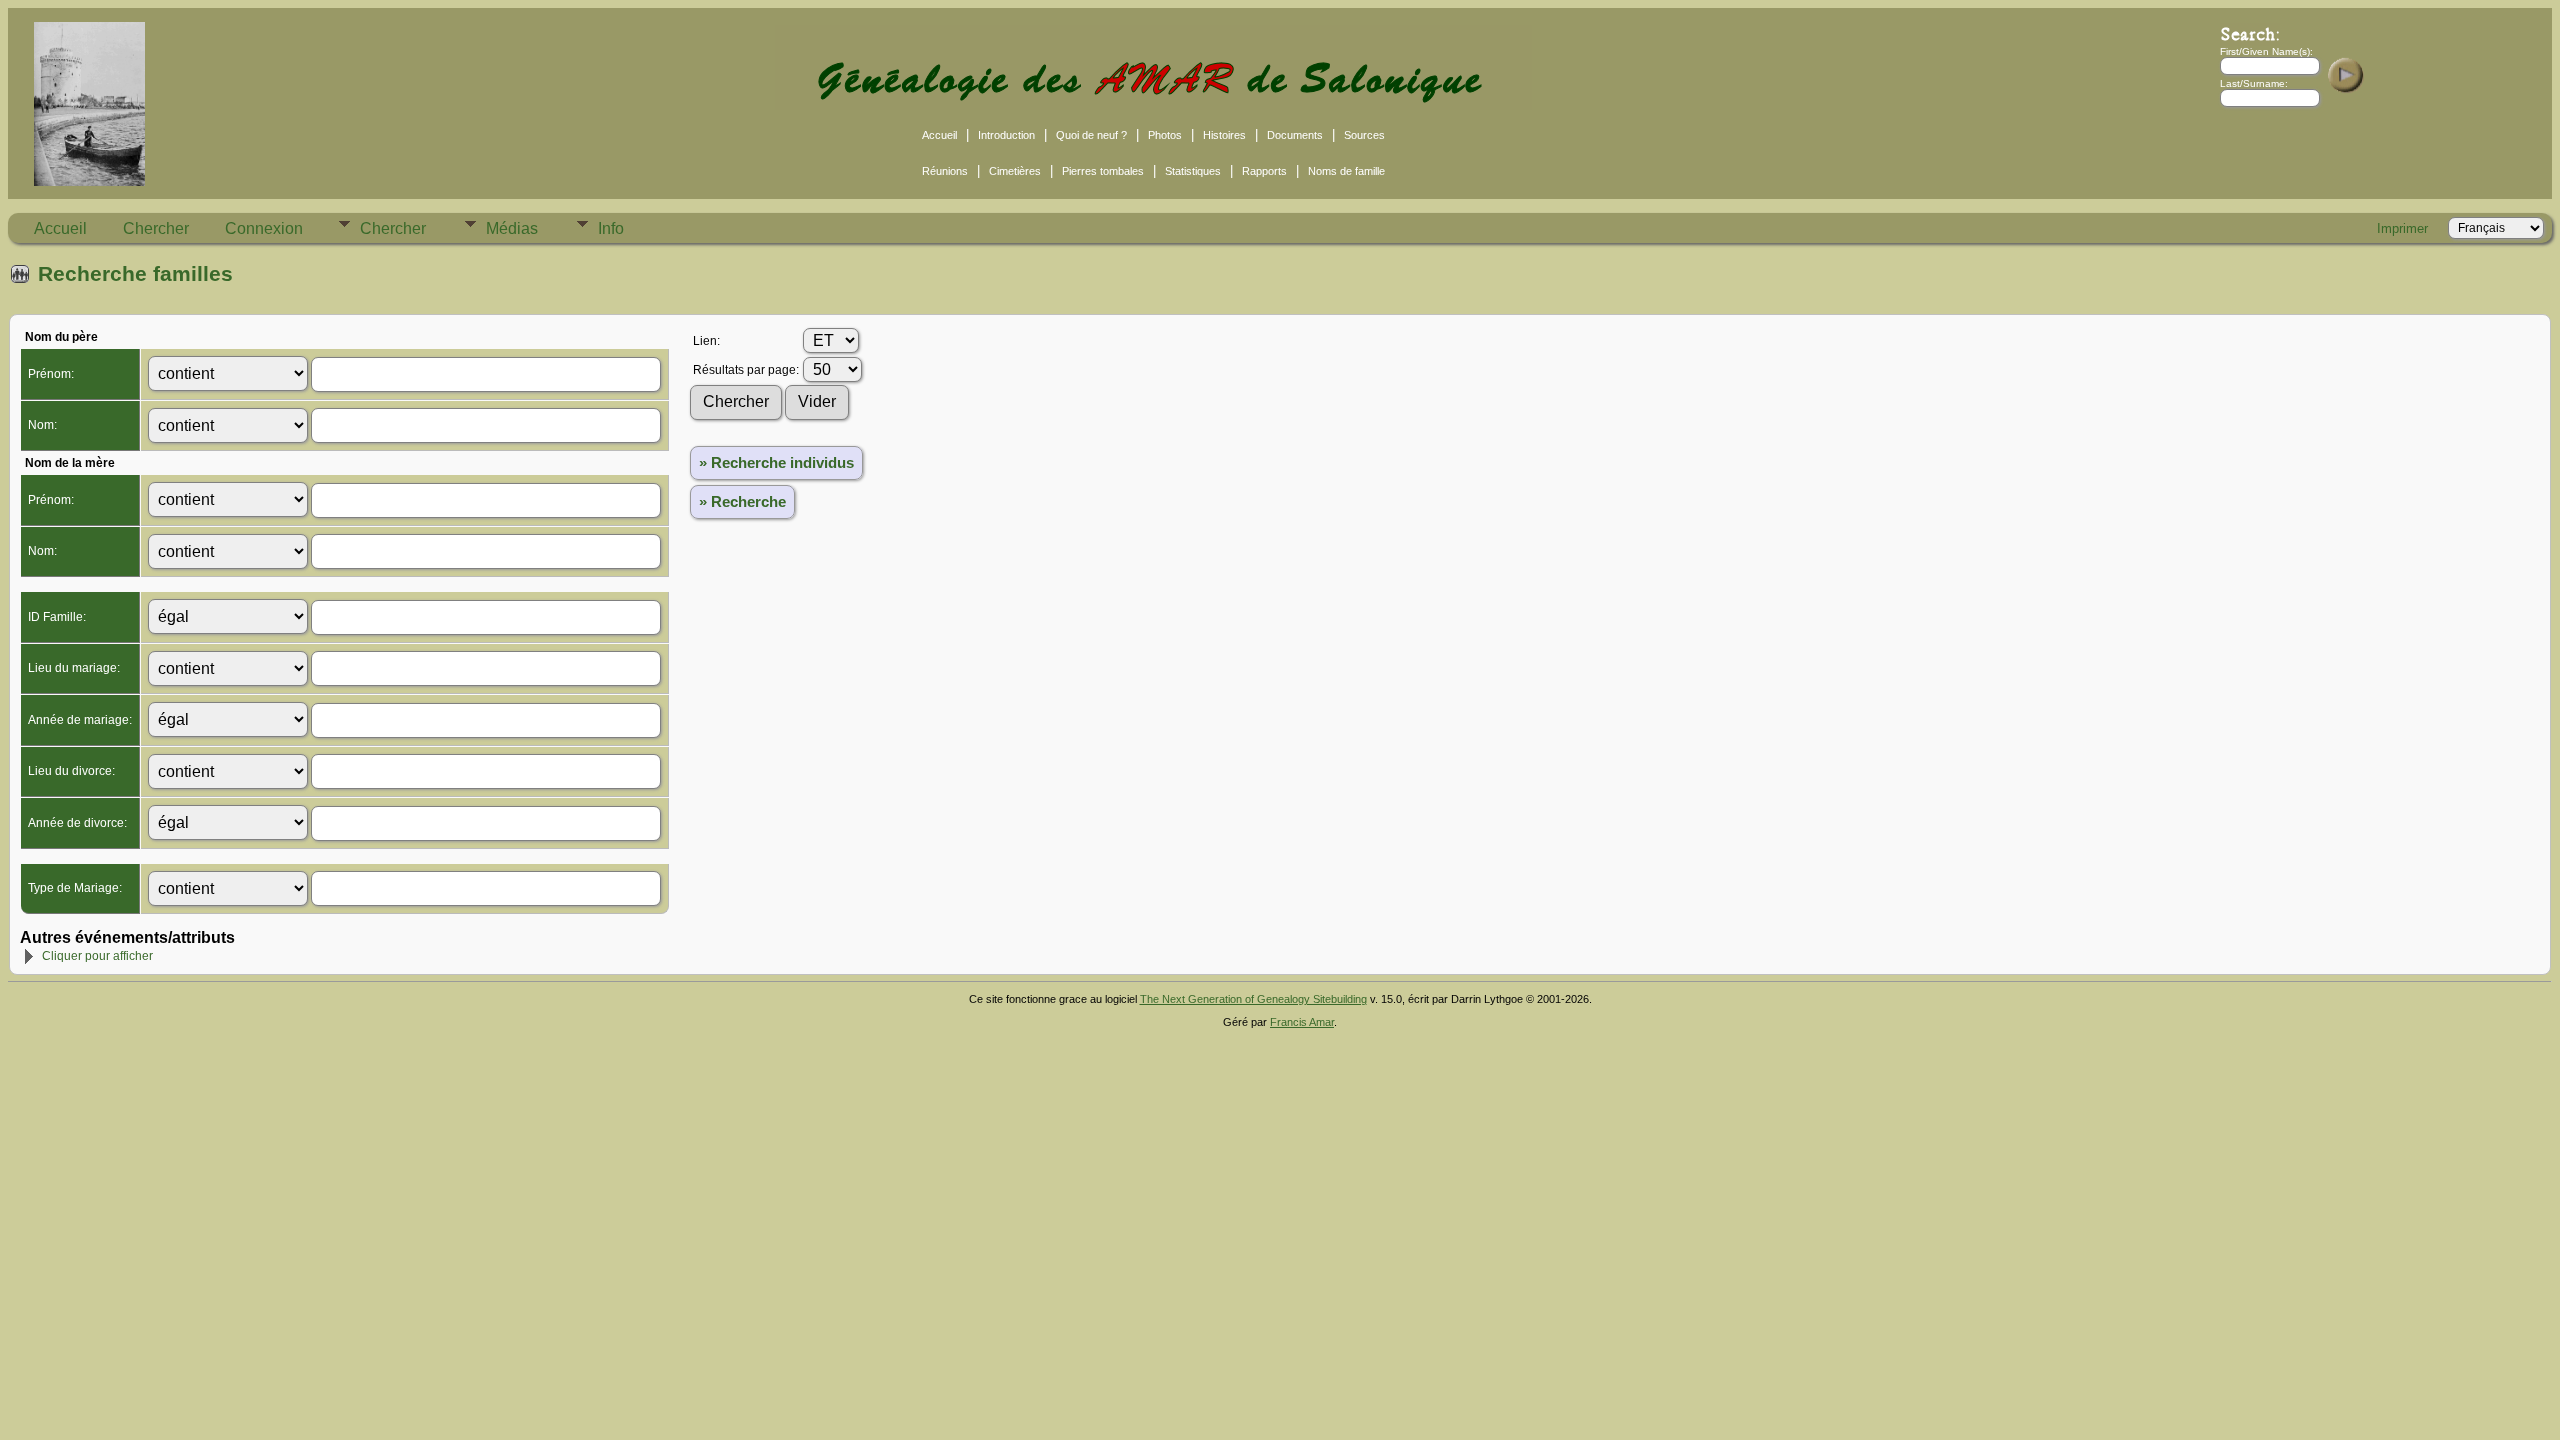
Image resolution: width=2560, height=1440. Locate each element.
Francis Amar (1302, 1022)
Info (611, 228)
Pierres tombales (1103, 171)
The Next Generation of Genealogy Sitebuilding (1253, 999)
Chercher (156, 228)
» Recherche (742, 502)
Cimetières (1015, 171)
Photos (1165, 135)
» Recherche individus (776, 463)
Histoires (1224, 135)
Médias (512, 228)
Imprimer (2402, 228)
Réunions (945, 171)
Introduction (1006, 135)
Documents (1295, 135)
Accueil (939, 135)
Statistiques (1193, 171)
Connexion (264, 228)
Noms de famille (1346, 171)
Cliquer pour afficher (97, 956)
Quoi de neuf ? (1091, 135)
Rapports (1264, 171)
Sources (1364, 135)
